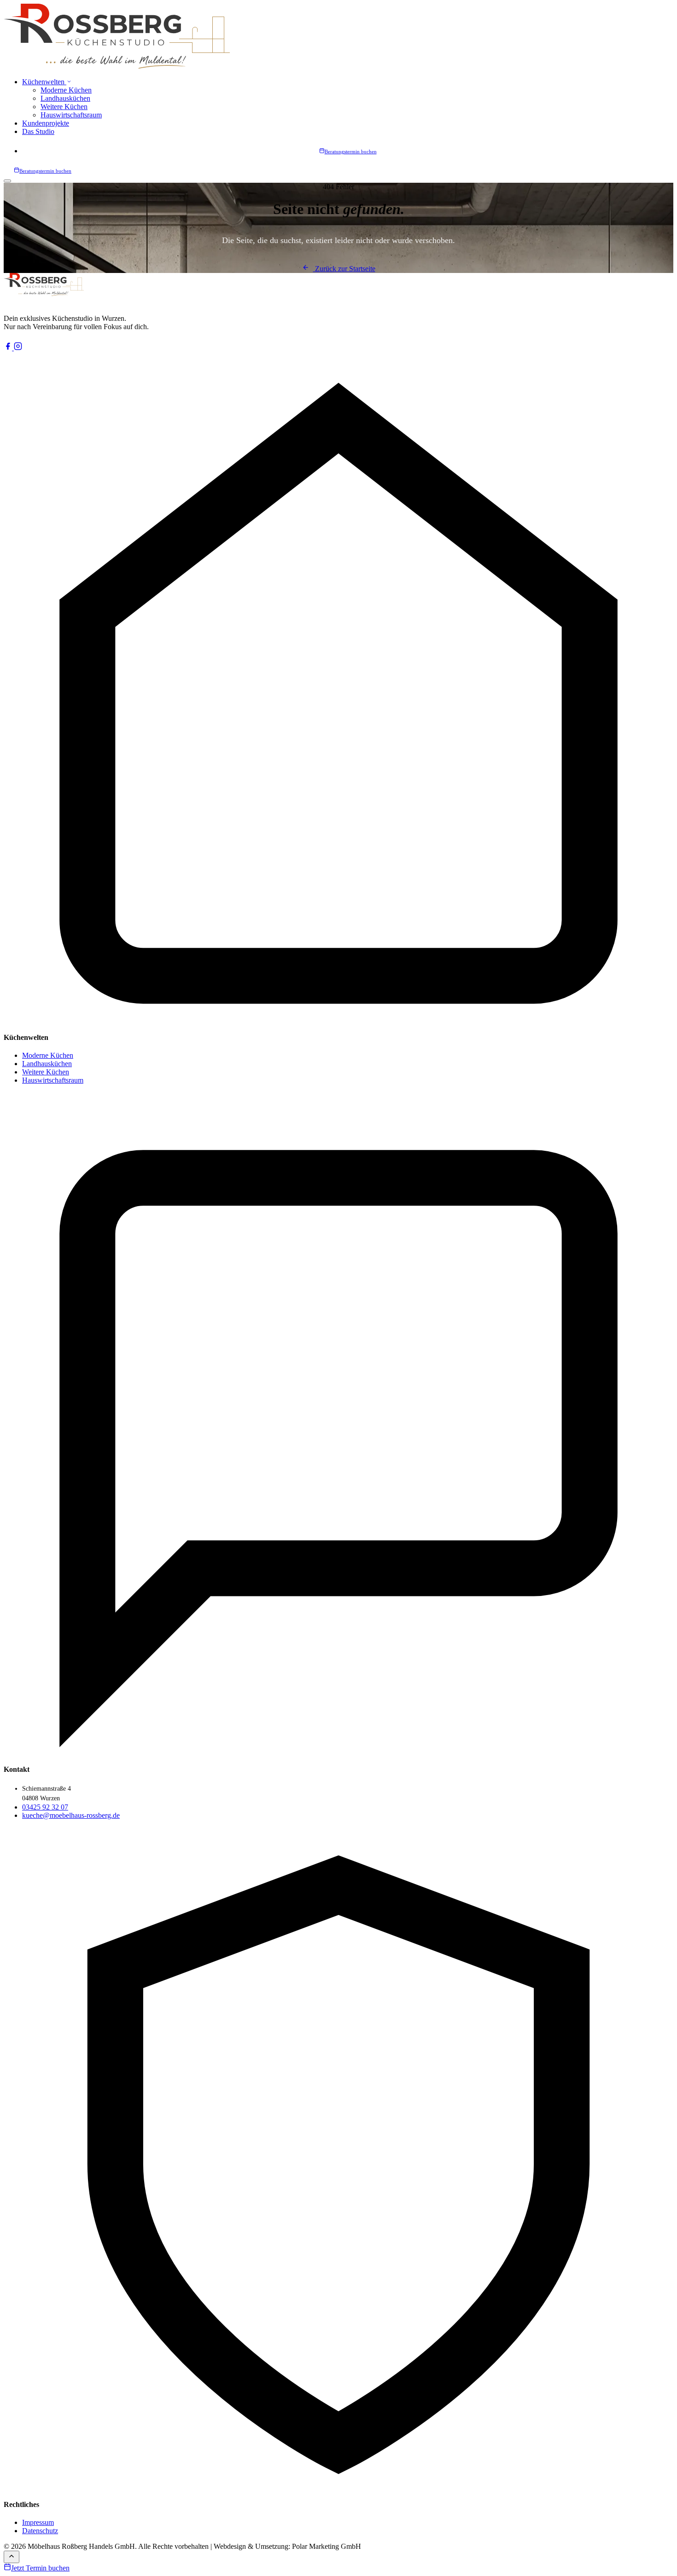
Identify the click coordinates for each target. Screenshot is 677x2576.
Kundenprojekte (46, 123)
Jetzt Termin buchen (40, 2568)
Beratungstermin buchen (351, 151)
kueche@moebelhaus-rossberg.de (71, 1815)
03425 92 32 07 (45, 1807)
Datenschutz (40, 2531)
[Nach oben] (12, 2557)
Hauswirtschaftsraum (71, 115)
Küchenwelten (44, 82)
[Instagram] (18, 348)
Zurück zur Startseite (344, 269)
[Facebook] (9, 348)
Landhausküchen (65, 98)
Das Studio (38, 131)
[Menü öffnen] (7, 181)
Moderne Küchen (66, 90)
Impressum (38, 2522)
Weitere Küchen (64, 107)
